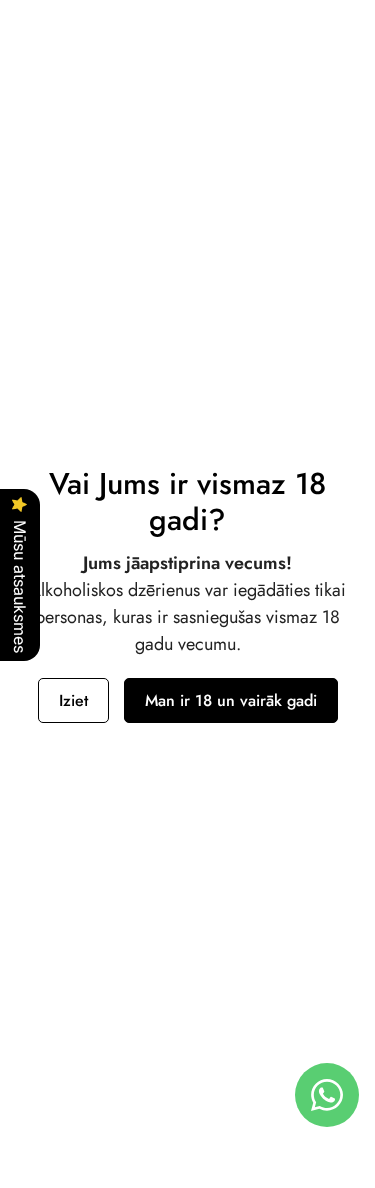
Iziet (73, 700)
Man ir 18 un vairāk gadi (231, 700)
